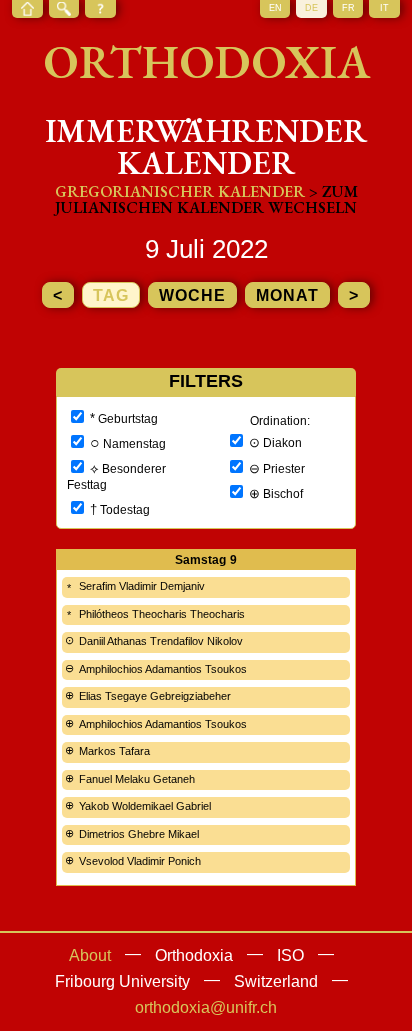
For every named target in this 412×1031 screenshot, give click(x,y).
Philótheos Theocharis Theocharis (162, 614)
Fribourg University (122, 981)
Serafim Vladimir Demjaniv (142, 586)
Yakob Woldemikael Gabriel (145, 806)
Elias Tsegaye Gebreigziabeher (155, 696)
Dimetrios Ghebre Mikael (139, 834)
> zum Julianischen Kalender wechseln (206, 199)
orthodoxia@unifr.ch (206, 1007)
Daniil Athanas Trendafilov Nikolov (161, 641)
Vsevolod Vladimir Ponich (140, 861)
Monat (287, 295)
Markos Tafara (114, 751)
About (90, 955)
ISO (290, 955)
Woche (192, 295)
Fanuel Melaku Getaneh (137, 779)
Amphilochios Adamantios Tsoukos (163, 669)
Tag (111, 295)
